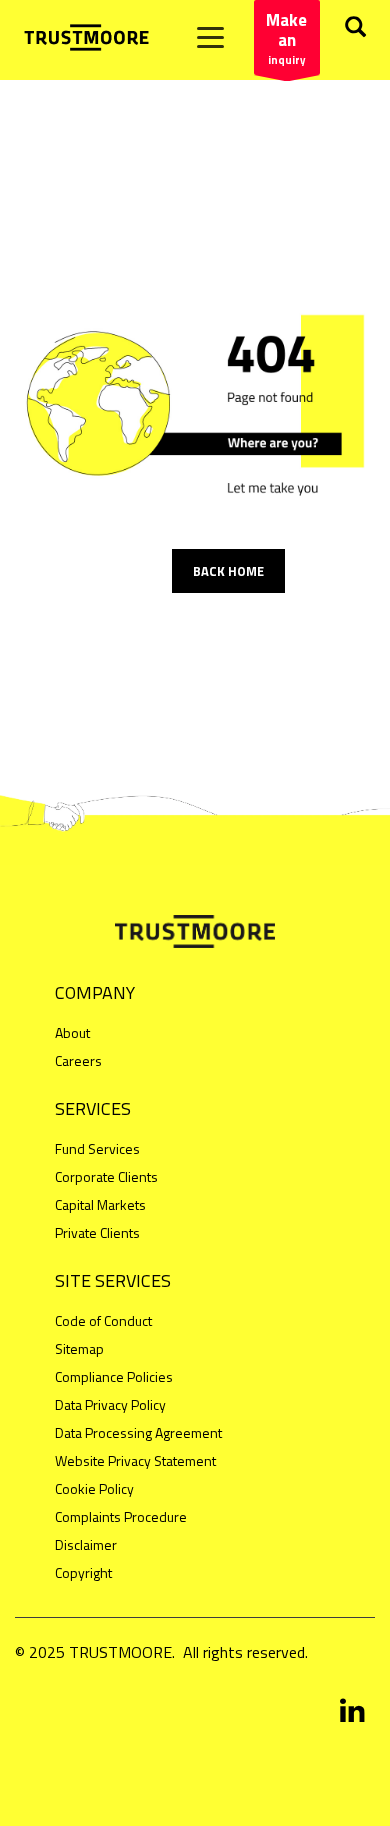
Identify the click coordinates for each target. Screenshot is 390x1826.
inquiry (286, 37)
